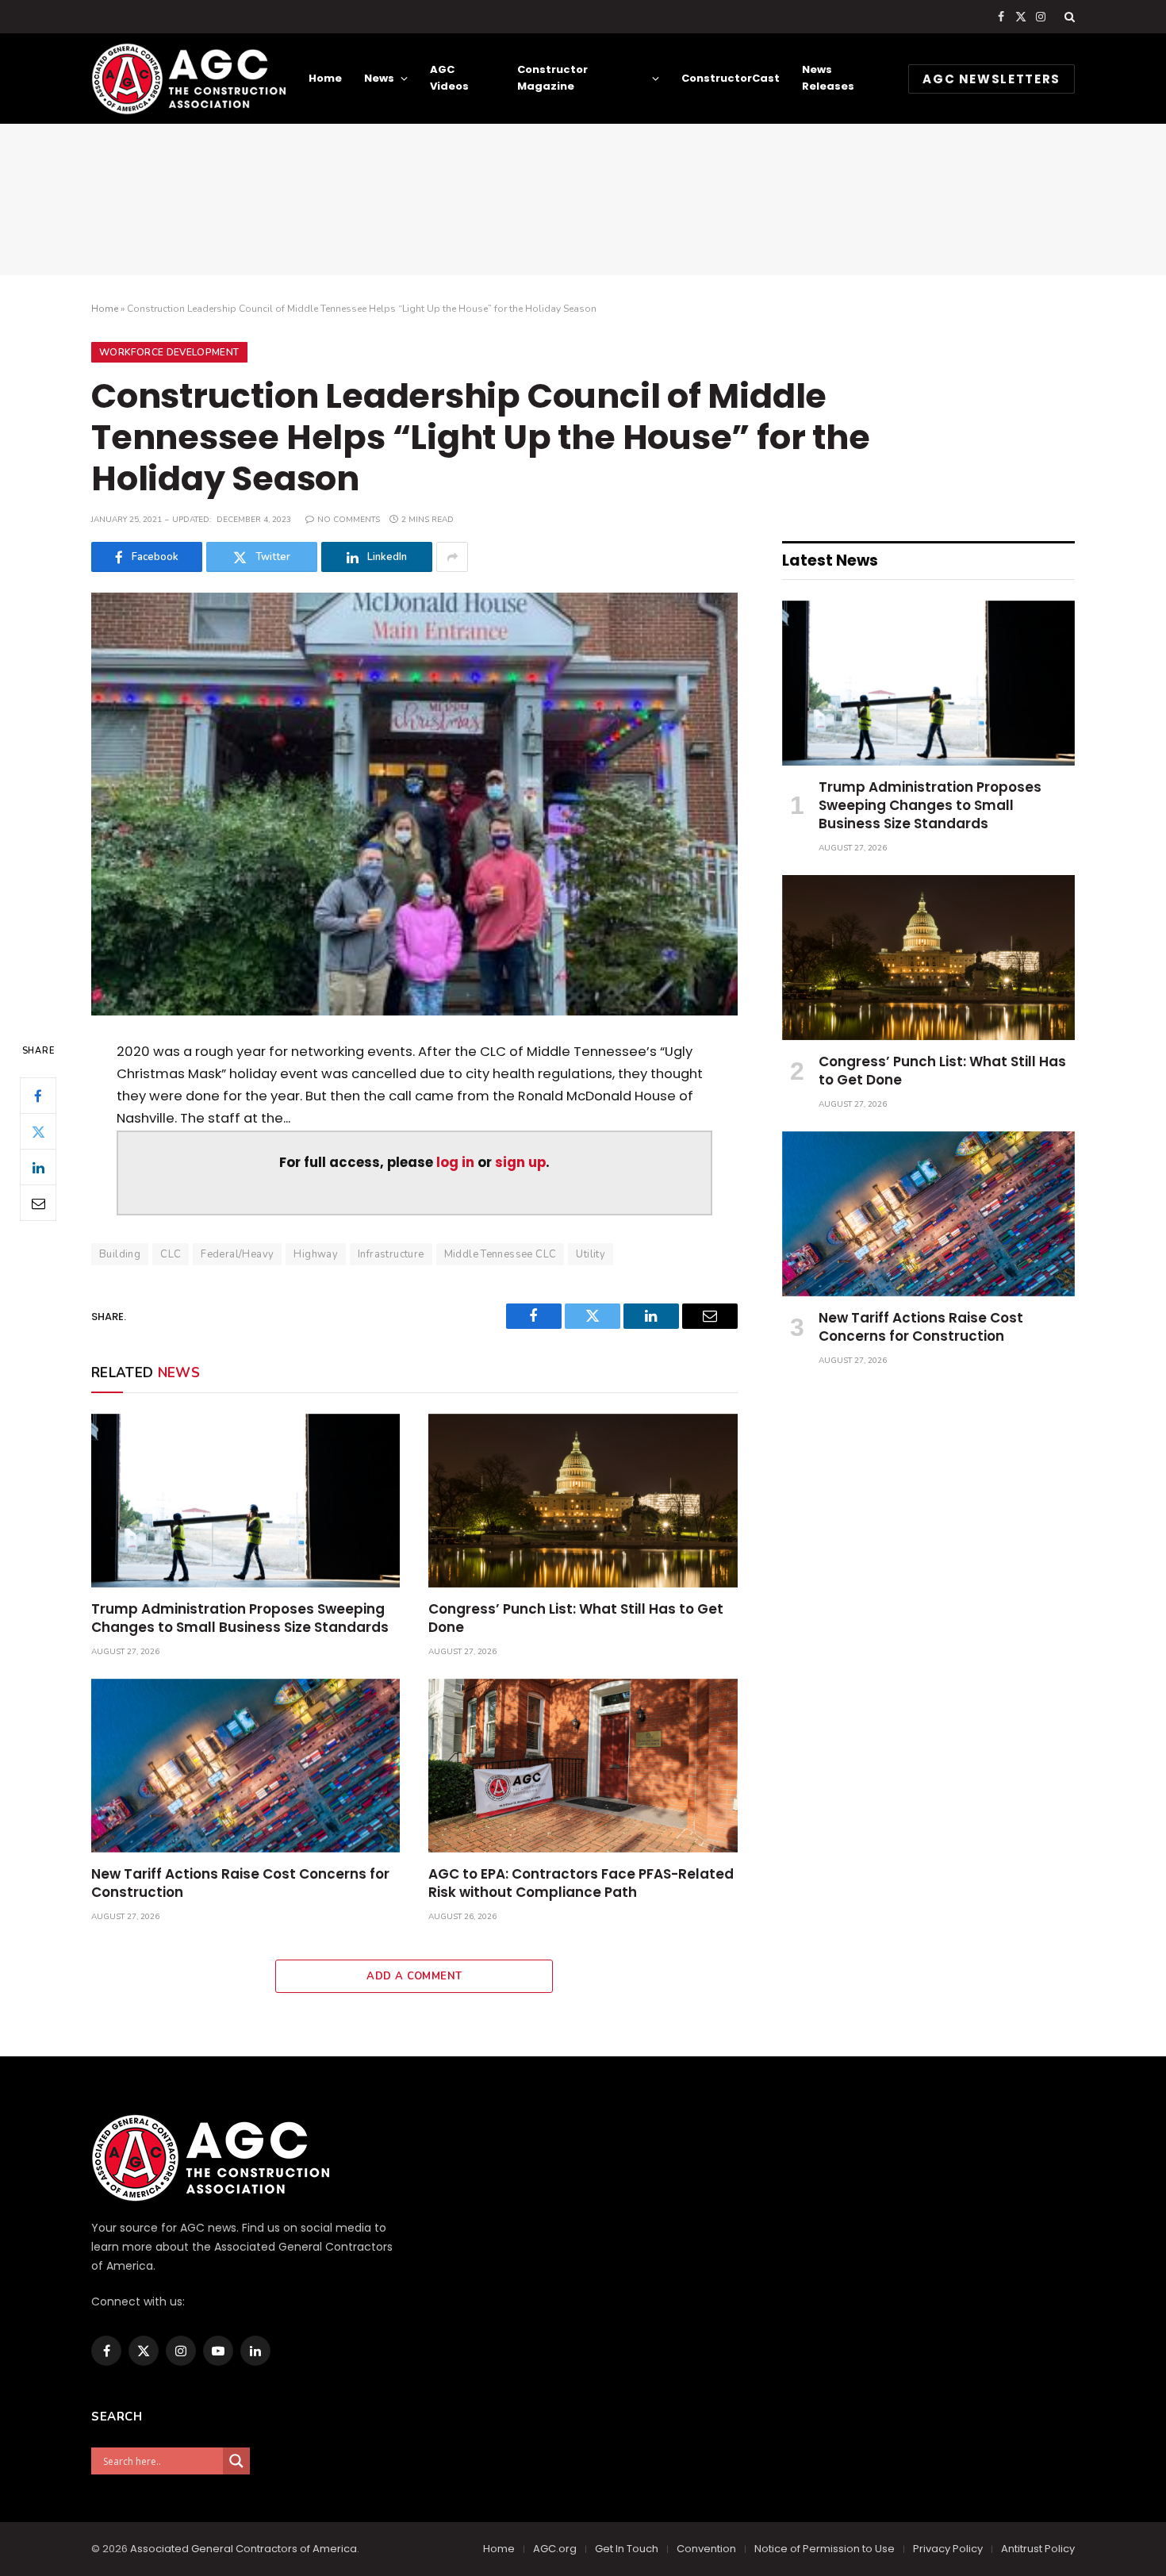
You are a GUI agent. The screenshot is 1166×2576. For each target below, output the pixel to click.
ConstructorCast (731, 78)
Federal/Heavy (237, 1254)
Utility (591, 1254)
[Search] (1068, 17)
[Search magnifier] (236, 2461)
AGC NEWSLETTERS (991, 79)
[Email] (38, 1203)
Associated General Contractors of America (244, 2549)
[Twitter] (38, 1131)
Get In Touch (627, 2549)
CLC (171, 1254)
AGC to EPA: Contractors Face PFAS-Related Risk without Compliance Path (581, 1883)
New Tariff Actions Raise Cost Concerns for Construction (240, 1883)
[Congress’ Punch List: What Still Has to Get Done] (583, 1501)
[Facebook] (38, 1096)
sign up (520, 1163)
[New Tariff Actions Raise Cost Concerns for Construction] (245, 1766)
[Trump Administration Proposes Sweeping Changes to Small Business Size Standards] (245, 1501)
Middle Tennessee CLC (501, 1254)
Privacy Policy (948, 2549)
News (379, 78)
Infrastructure (391, 1254)
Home (325, 78)
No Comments (349, 520)
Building (120, 1254)
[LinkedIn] (38, 1167)
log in (455, 1163)
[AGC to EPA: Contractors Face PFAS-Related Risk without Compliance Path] (583, 1766)
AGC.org (555, 2549)
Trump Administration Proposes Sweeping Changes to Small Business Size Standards (240, 1618)
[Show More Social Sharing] (452, 557)
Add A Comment (414, 1976)
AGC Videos (449, 78)
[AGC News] (188, 79)
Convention (706, 2549)
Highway (316, 1254)
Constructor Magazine (552, 78)
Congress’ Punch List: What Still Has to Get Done (576, 1618)
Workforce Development (169, 352)
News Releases (828, 78)
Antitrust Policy (1038, 2549)
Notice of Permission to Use (825, 2549)
